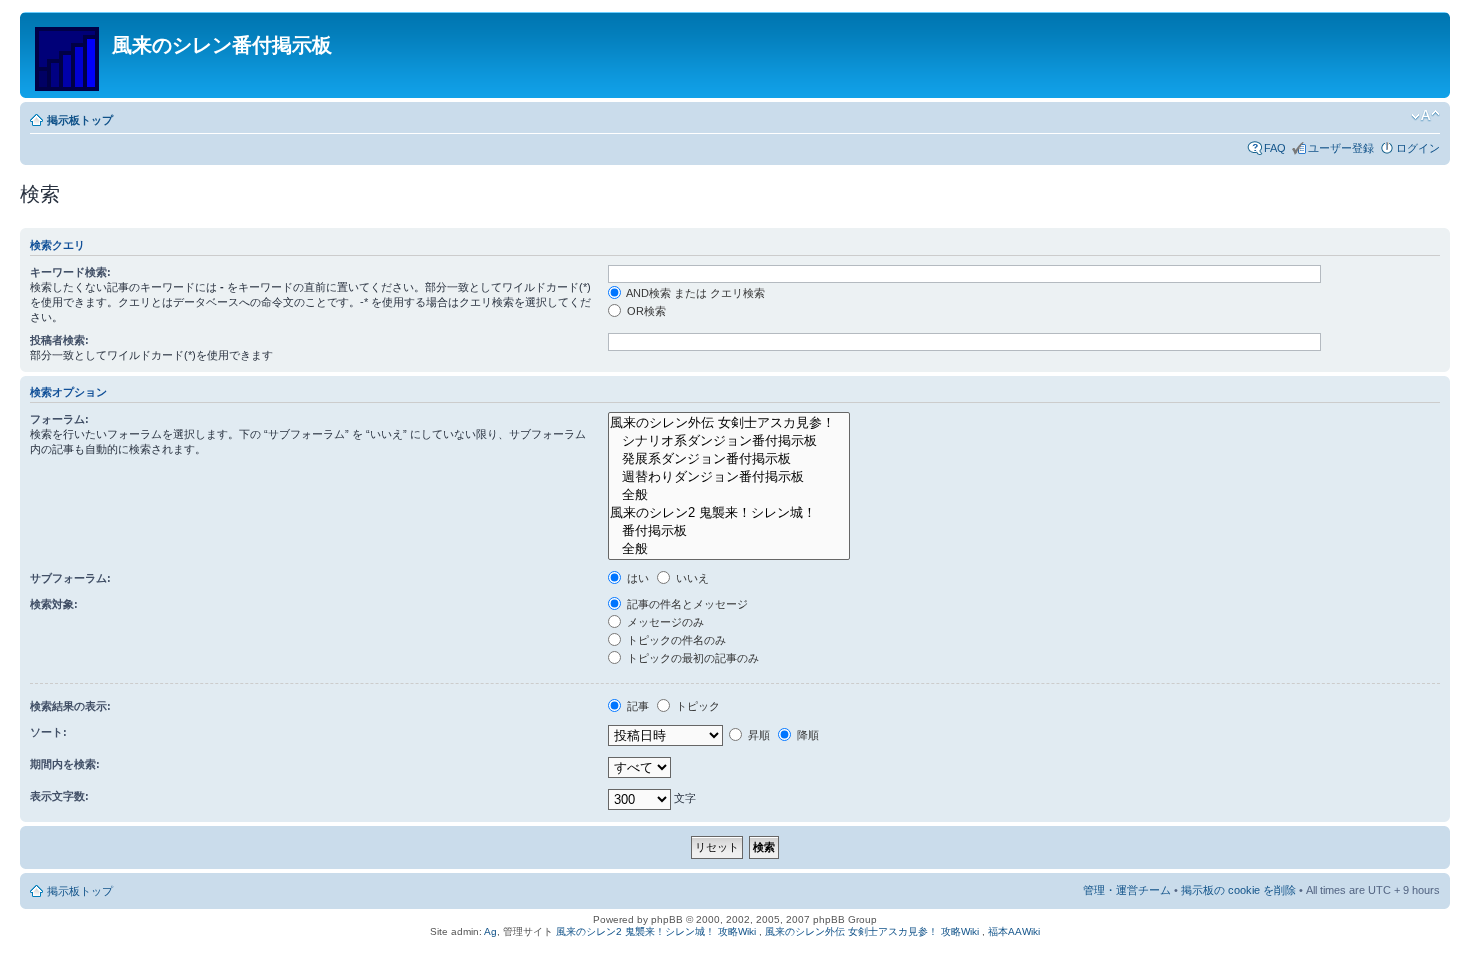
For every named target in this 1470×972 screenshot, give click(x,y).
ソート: (48, 732)
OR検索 (645, 311)
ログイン (1418, 148)
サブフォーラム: (70, 578)
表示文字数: (59, 796)
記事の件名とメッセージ (686, 604)
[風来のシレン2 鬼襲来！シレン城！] (729, 513)
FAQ (1275, 148)
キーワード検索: (70, 272)
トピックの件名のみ (675, 640)
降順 (806, 735)
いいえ (691, 578)
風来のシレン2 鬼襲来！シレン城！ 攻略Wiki (656, 931)
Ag (490, 931)
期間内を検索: (65, 764)
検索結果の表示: (70, 706)
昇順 (757, 735)
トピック (696, 706)
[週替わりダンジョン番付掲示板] (729, 477)
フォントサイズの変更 (1425, 116)
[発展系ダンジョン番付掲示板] (729, 459)
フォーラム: (59, 419)
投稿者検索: (59, 340)
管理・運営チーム (1127, 890)
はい (636, 578)
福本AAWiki (1014, 931)
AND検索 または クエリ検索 (694, 293)
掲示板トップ (80, 120)
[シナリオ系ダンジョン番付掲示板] (729, 441)
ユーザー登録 (1341, 148)
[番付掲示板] (729, 531)
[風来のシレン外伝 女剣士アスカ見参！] (729, 423)
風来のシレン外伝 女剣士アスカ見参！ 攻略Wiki (872, 931)
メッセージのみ (664, 622)
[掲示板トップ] (68, 55)
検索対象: (54, 604)
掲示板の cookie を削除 (1238, 890)
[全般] (729, 495)
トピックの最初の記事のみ (691, 658)
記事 (636, 706)
